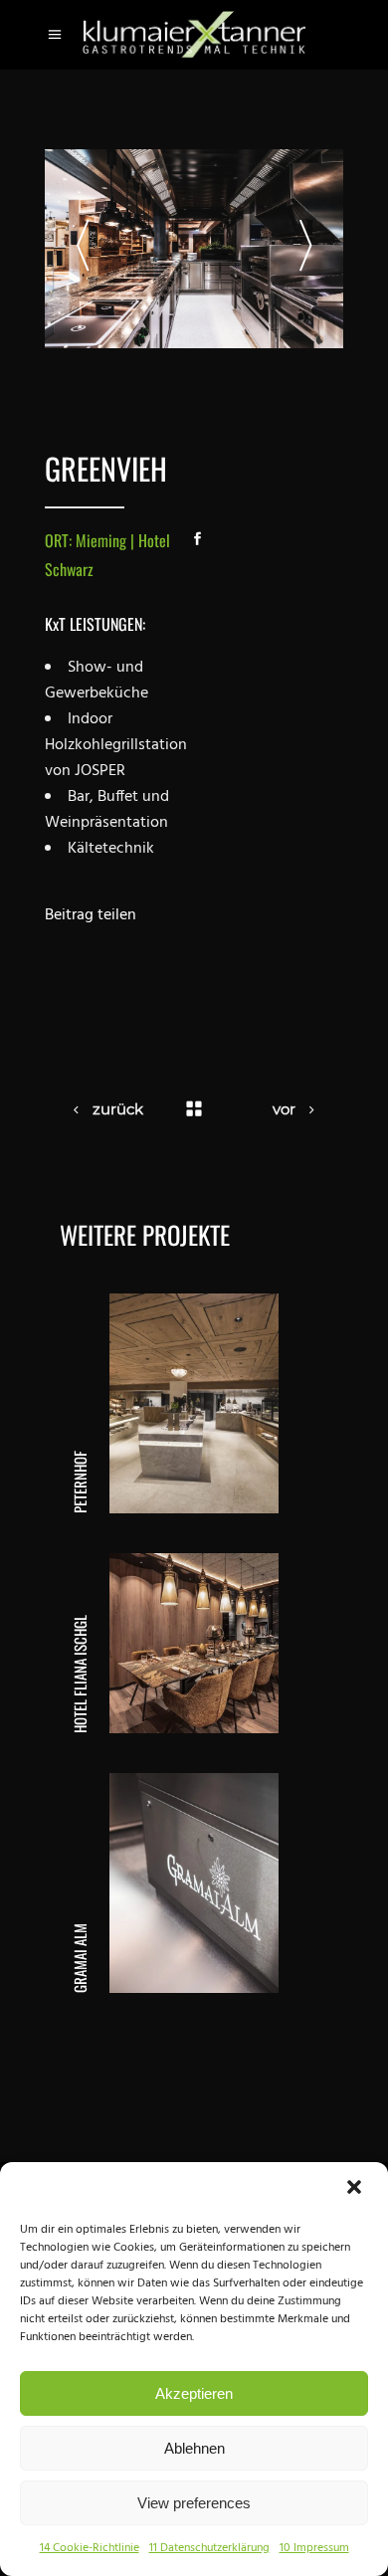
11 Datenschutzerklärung (209, 2548)
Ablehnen (194, 2448)
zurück (118, 1109)
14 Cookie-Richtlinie (90, 2548)
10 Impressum (314, 2548)
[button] (356, 2189)
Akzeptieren (194, 2393)
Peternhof (80, 1482)
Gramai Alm (80, 1958)
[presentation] (83, 248)
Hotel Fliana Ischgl (80, 1674)
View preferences (194, 2503)
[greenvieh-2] (194, 249)
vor (284, 1109)
